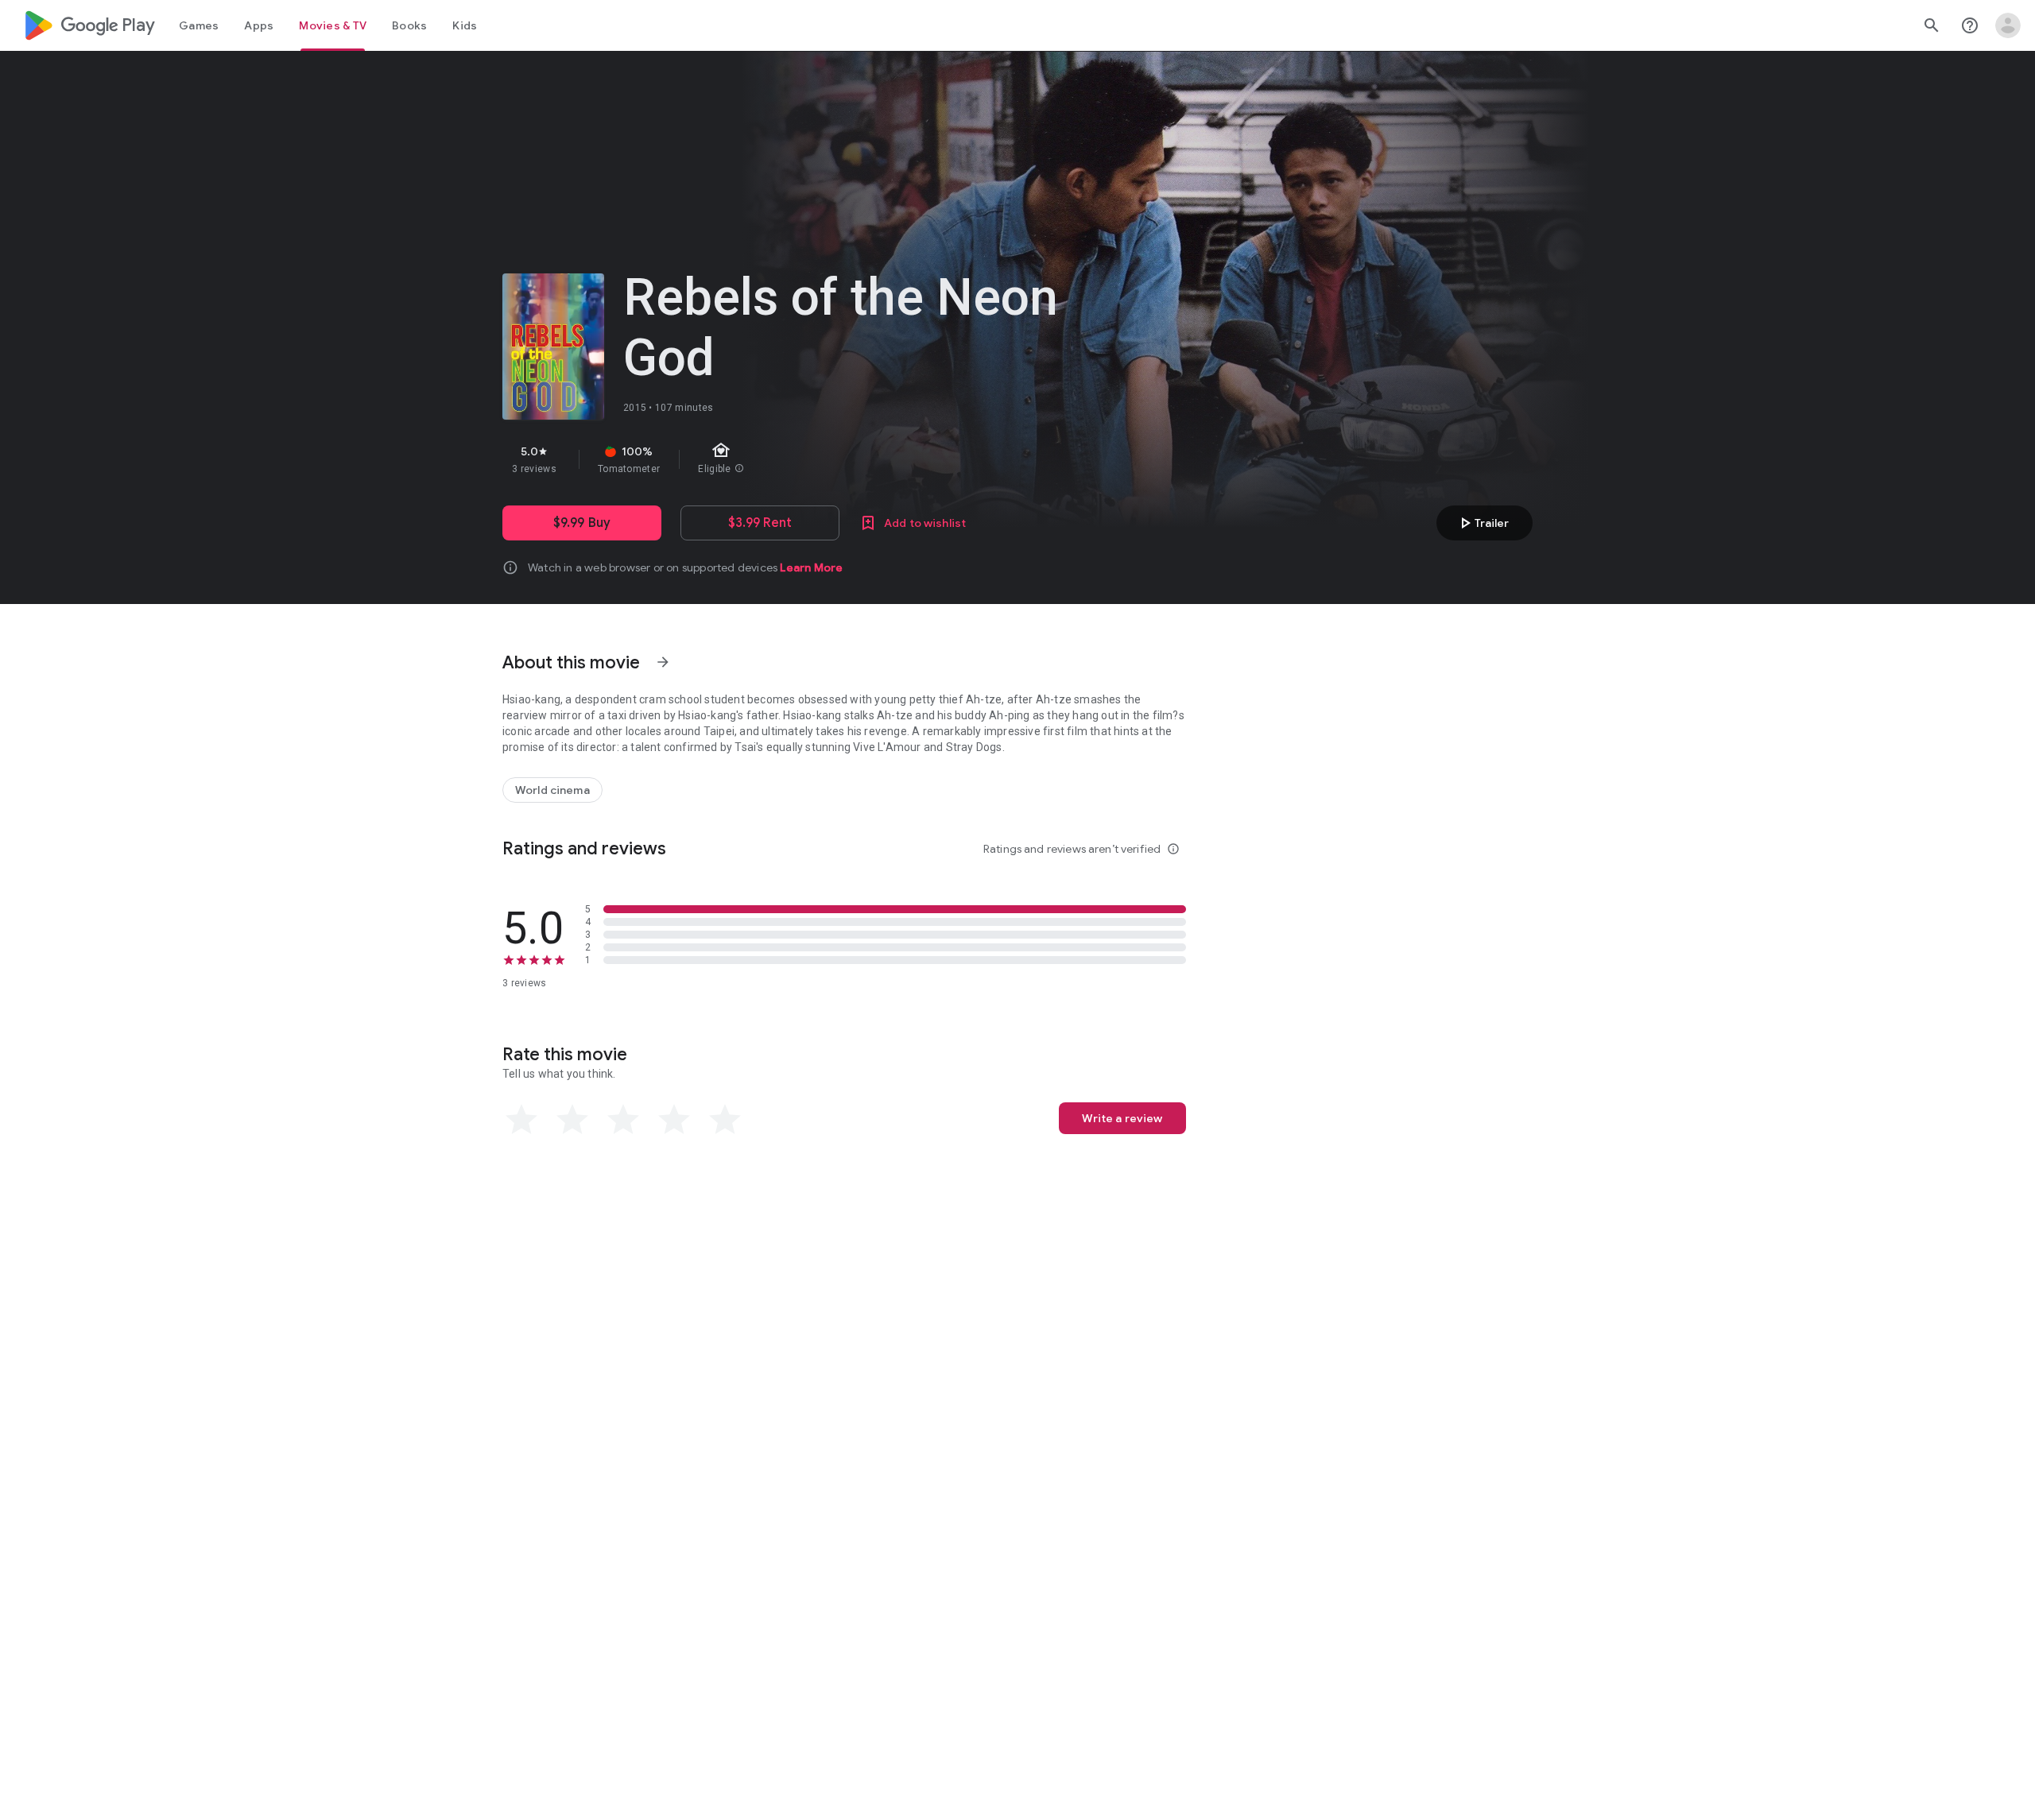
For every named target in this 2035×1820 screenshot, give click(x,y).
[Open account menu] (2008, 25)
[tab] (199, 25)
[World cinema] (552, 790)
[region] (785, 459)
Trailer (1482, 523)
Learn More (811, 567)
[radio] (521, 1120)
